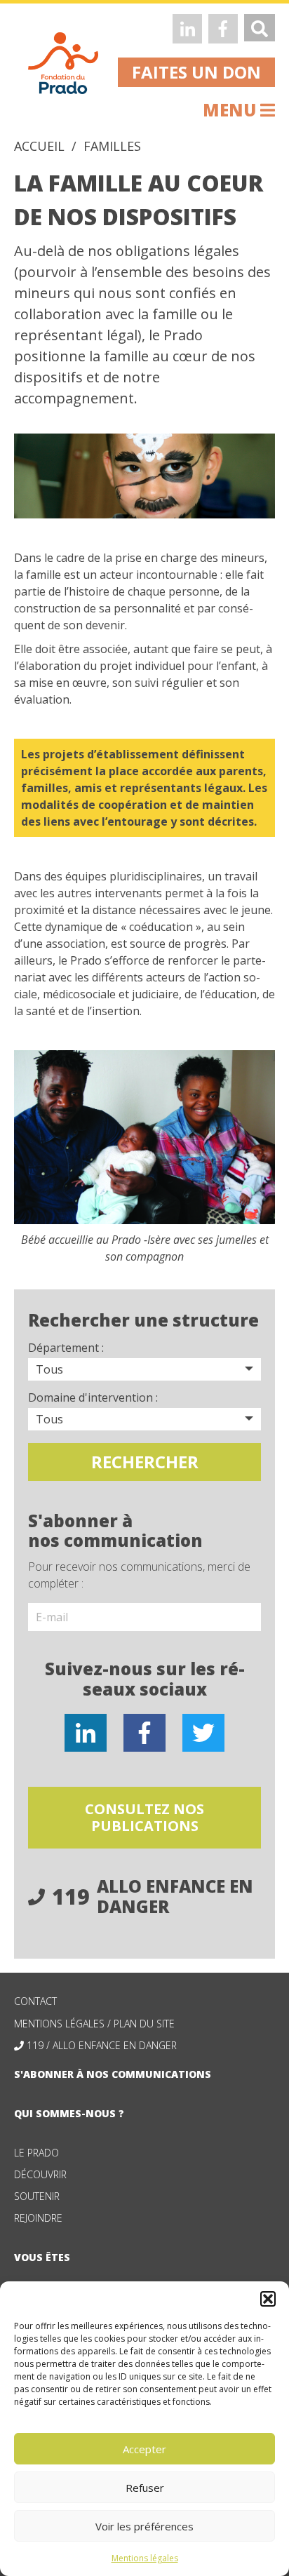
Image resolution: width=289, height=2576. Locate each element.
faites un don (196, 72)
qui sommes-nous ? (69, 2113)
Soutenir (37, 2196)
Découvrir (40, 2174)
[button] (268, 2299)
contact (35, 2001)
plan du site (144, 2024)
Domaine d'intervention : (93, 1397)
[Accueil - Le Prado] (63, 62)
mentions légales (59, 2024)
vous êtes (42, 2257)
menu (231, 110)
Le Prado (36, 2153)
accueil (39, 146)
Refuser (145, 2488)
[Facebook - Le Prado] (223, 29)
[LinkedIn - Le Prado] (187, 29)
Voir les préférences (144, 2526)
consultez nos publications (144, 1817)
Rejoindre (38, 2218)
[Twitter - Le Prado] (203, 1733)
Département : (66, 1348)
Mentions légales (145, 2558)
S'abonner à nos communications (113, 2074)
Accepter (144, 2449)
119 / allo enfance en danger (102, 2045)
